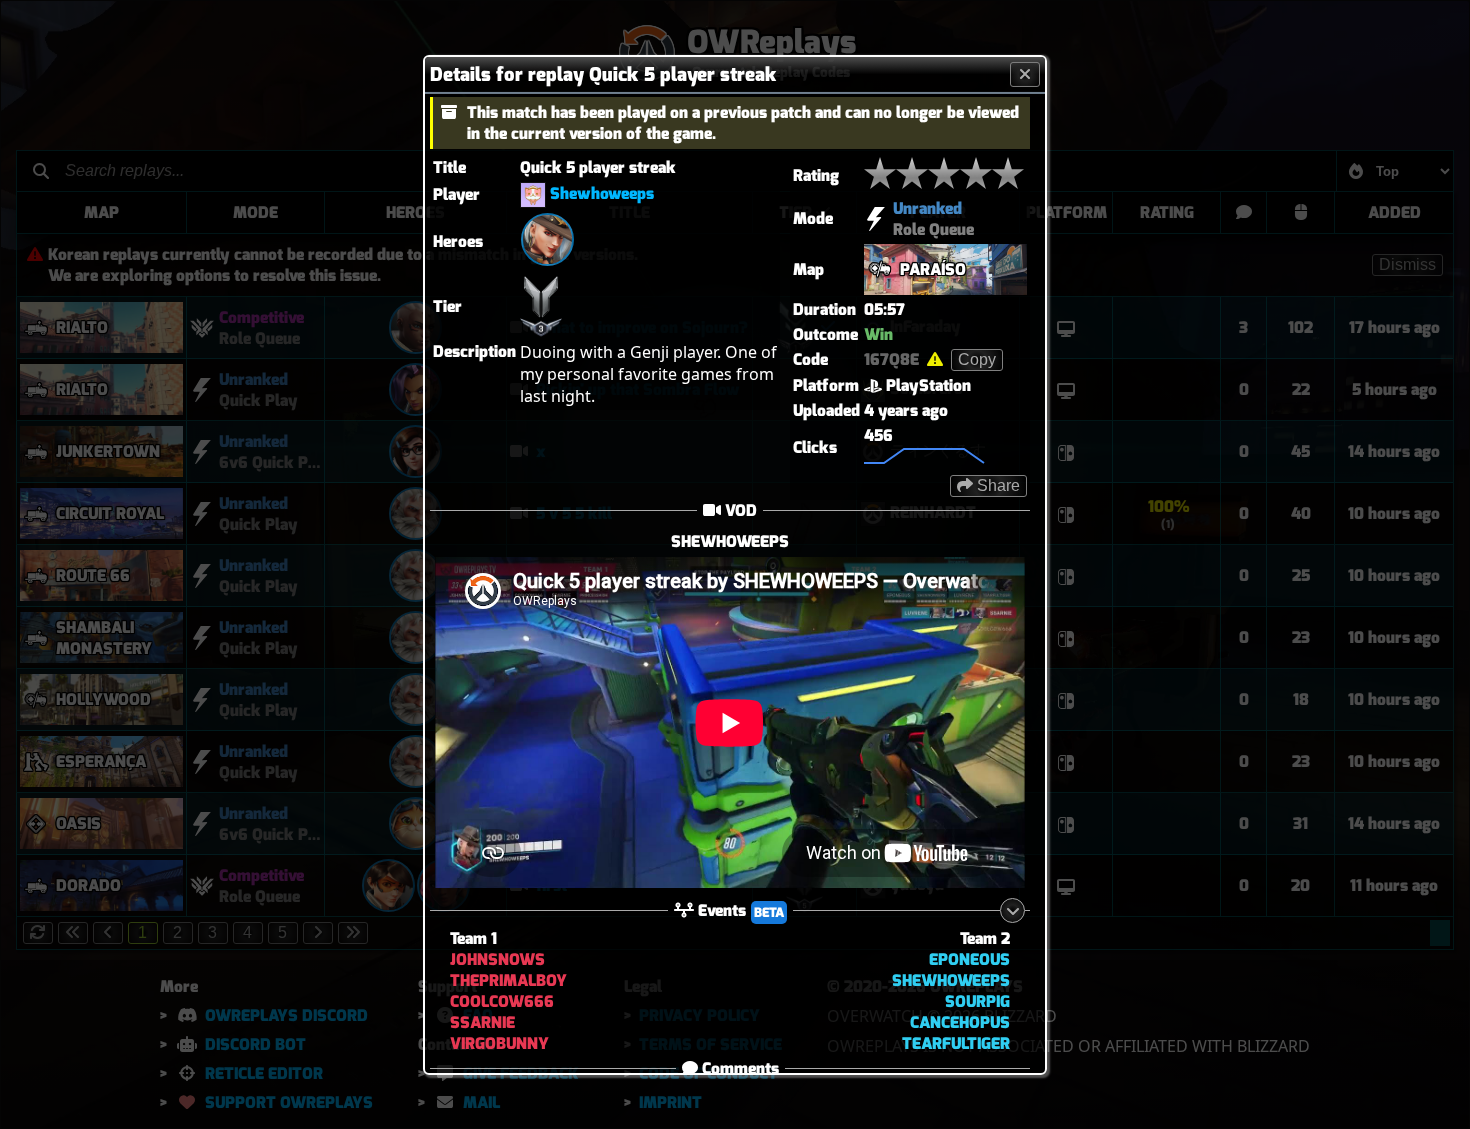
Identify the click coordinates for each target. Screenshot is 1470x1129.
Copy (977, 358)
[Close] (1025, 73)
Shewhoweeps (602, 193)
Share (996, 484)
